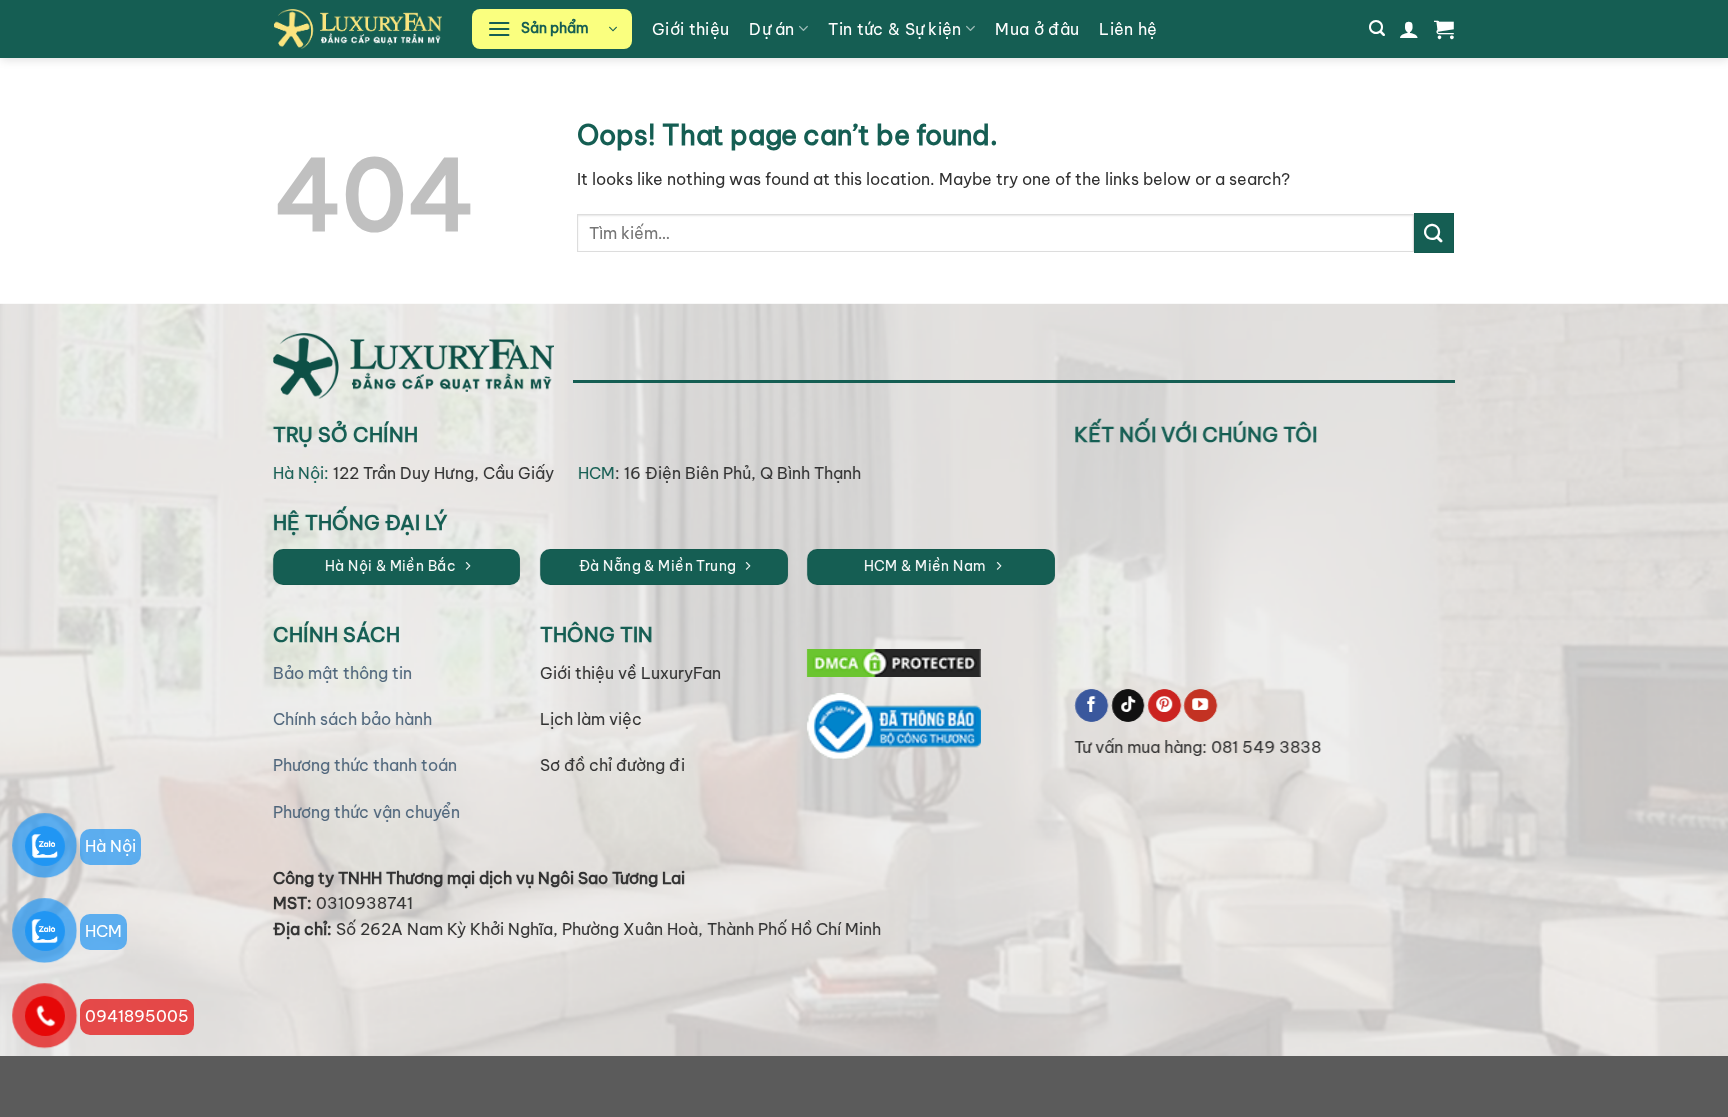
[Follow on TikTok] (1128, 705)
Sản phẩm (555, 28)
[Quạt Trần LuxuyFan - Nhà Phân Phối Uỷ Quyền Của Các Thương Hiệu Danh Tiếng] (358, 28)
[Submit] (1434, 232)
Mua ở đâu (1037, 29)
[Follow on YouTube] (1200, 705)
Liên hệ (1128, 29)
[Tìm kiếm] (1377, 28)
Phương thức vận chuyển (365, 812)
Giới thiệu (690, 29)
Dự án (772, 29)
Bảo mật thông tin (341, 672)
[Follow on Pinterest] (1164, 705)
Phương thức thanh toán (364, 765)
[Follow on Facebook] (1092, 705)
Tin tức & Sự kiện (894, 29)
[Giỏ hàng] (1444, 29)
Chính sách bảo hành (351, 719)
